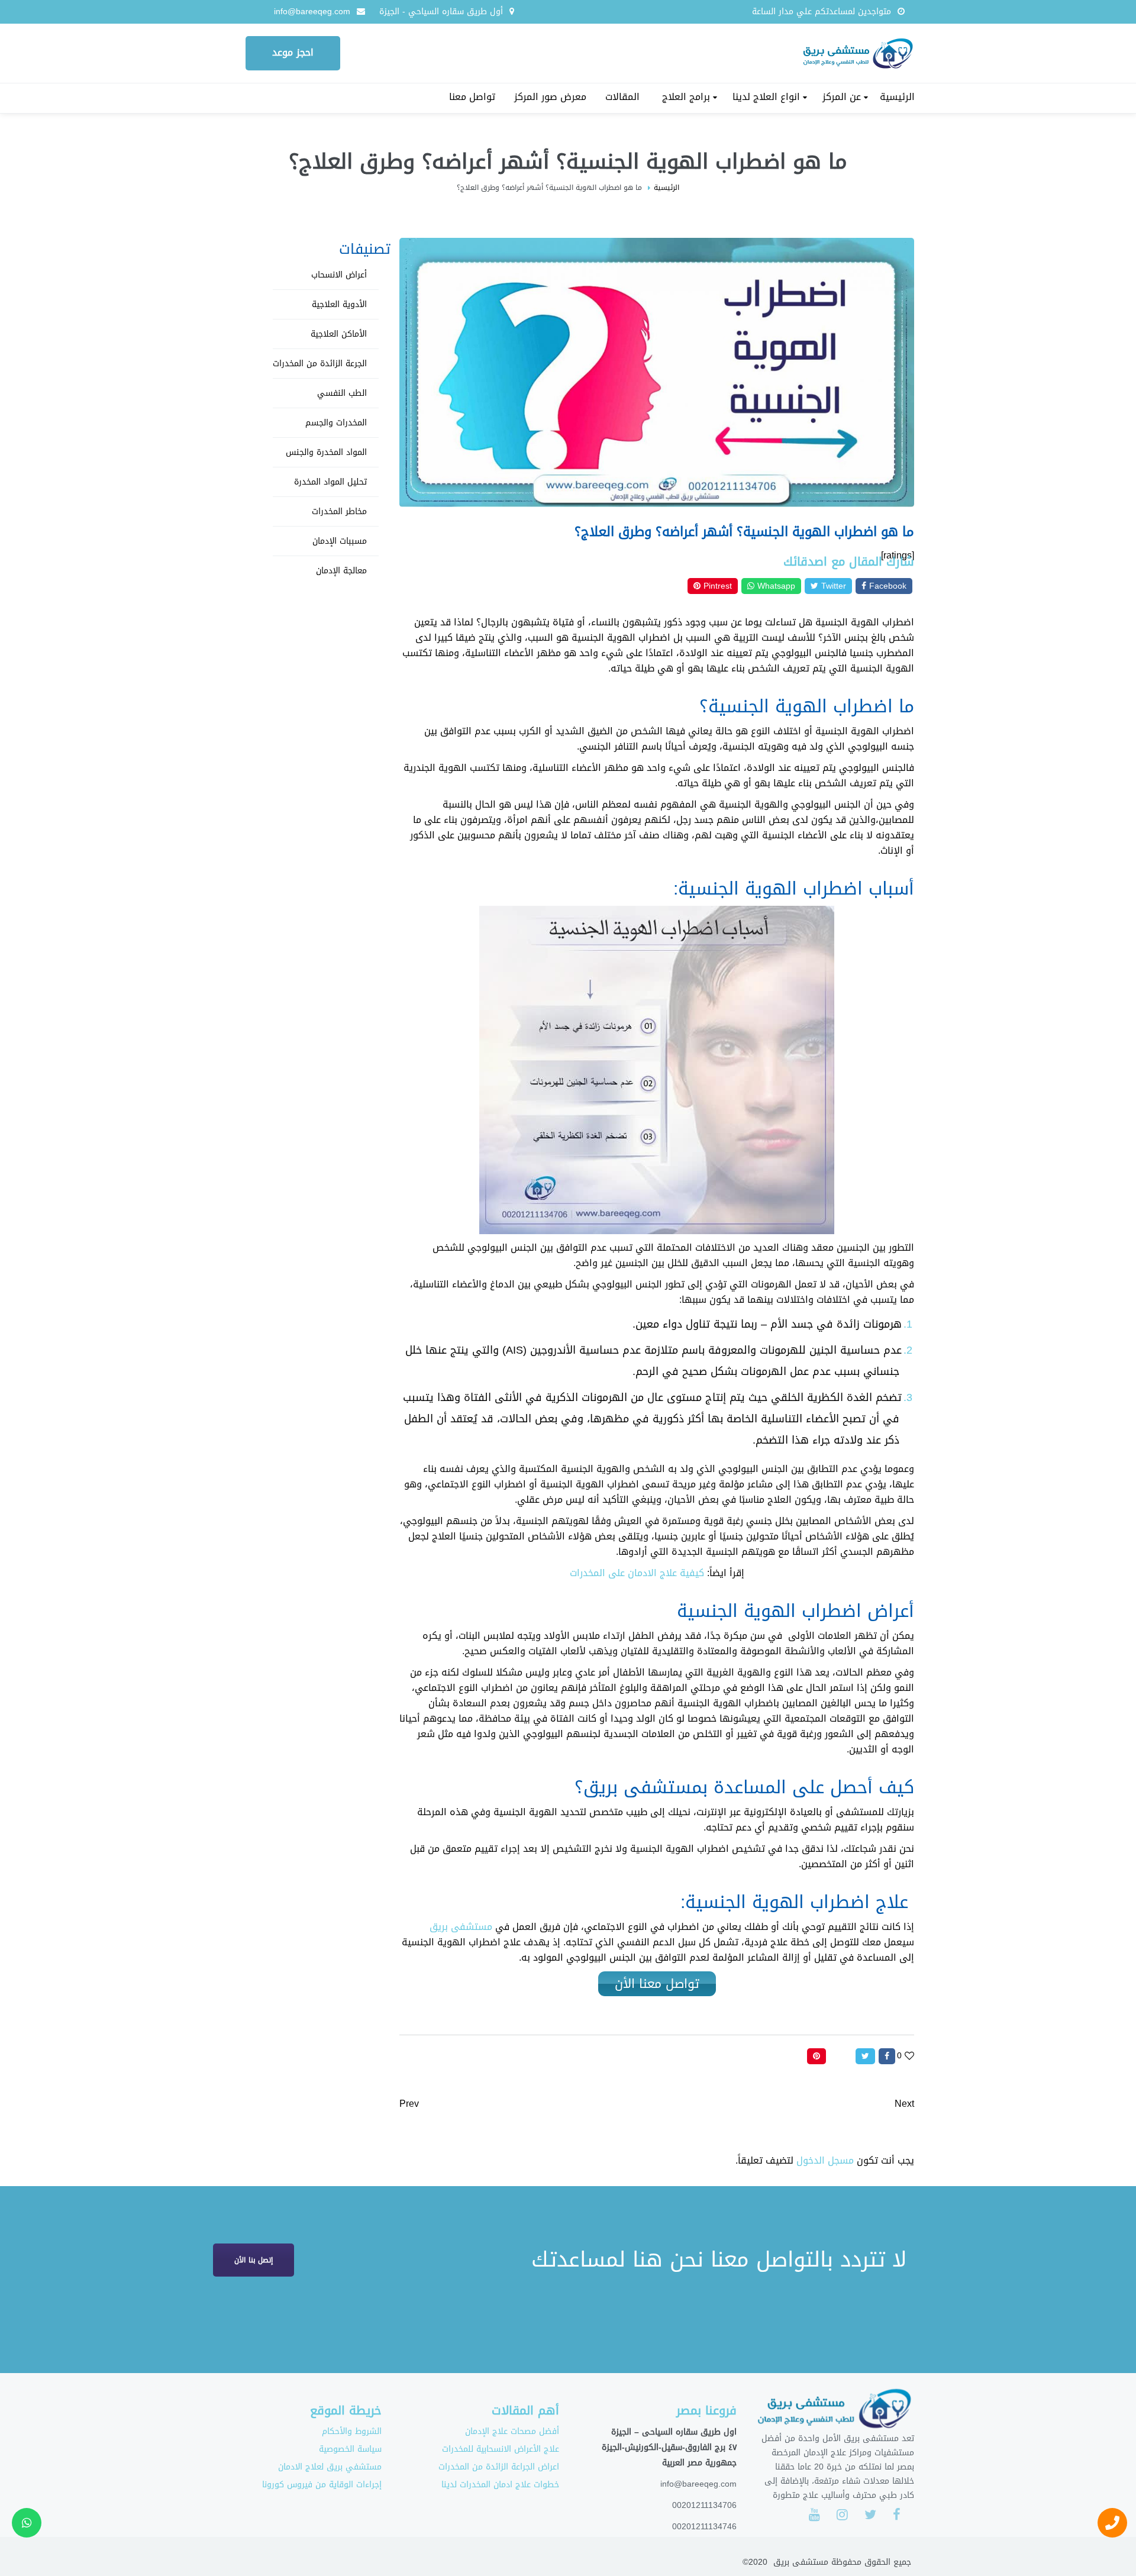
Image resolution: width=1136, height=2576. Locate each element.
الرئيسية (667, 188)
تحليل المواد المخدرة (330, 482)
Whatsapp (775, 586)
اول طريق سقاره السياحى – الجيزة (674, 2432)
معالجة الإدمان (341, 571)
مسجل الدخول (825, 2160)
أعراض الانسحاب (339, 275)
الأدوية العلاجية (339, 304)
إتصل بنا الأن (254, 2260)
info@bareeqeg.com (312, 12)
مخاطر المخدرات (339, 511)
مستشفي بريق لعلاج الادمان (330, 2467)
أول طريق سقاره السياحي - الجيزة (441, 12)
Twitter (832, 586)
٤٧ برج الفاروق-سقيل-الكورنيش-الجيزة (669, 2447)
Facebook (886, 586)
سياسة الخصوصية (350, 2449)
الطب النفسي (342, 393)
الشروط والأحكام (352, 2431)
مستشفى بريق (461, 1927)
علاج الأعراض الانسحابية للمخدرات (501, 2449)
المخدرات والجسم (336, 423)
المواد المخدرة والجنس (326, 452)
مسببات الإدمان (340, 541)
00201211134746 (704, 2526)
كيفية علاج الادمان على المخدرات (637, 1573)
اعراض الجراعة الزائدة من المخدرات (499, 2467)
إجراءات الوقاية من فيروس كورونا (322, 2485)
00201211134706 (704, 2505)
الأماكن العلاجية (339, 334)
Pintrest (716, 586)
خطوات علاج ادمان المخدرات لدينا (500, 2485)
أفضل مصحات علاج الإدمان (512, 2431)
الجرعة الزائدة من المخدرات (320, 364)
